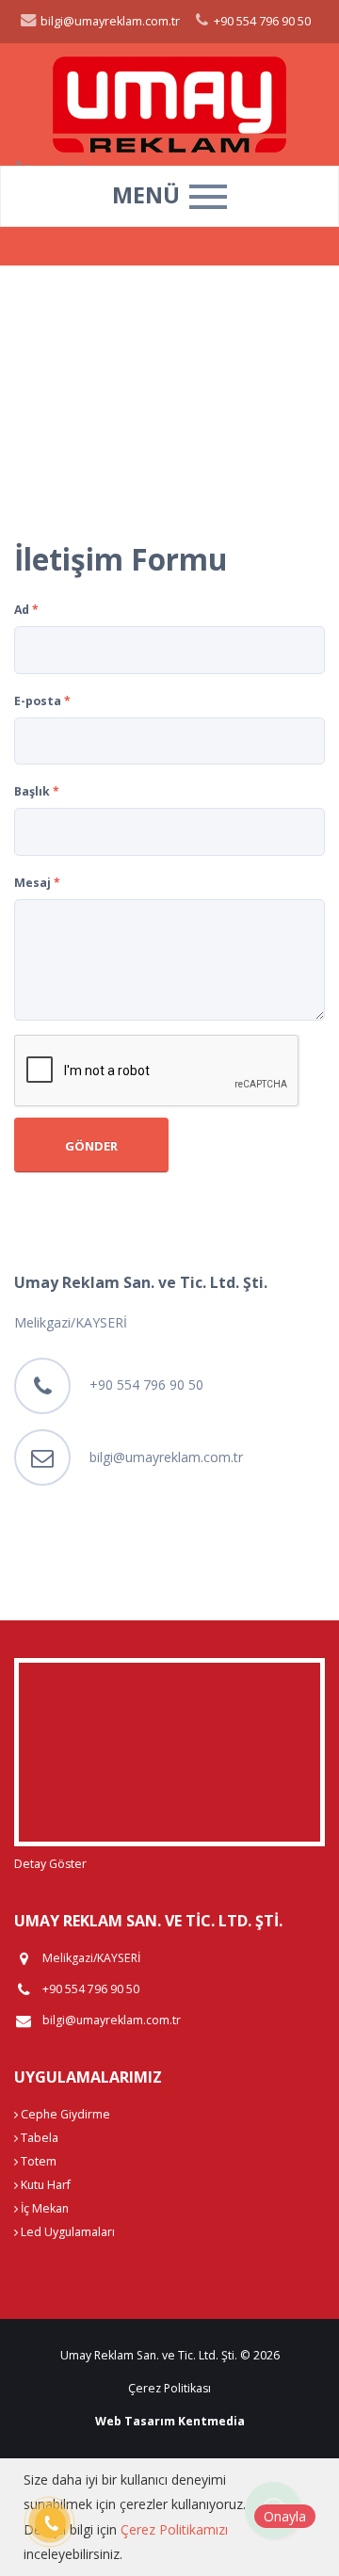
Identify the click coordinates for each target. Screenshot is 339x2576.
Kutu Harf (44, 2185)
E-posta (42, 701)
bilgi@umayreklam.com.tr (109, 21)
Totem (37, 2161)
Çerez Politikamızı (174, 2529)
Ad (26, 610)
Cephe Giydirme (64, 2114)
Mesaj (37, 883)
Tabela (38, 2138)
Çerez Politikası (169, 2388)
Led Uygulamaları (66, 2232)
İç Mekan (43, 2208)
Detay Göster (50, 1864)
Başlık (37, 791)
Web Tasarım (135, 2421)
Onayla (285, 2516)
